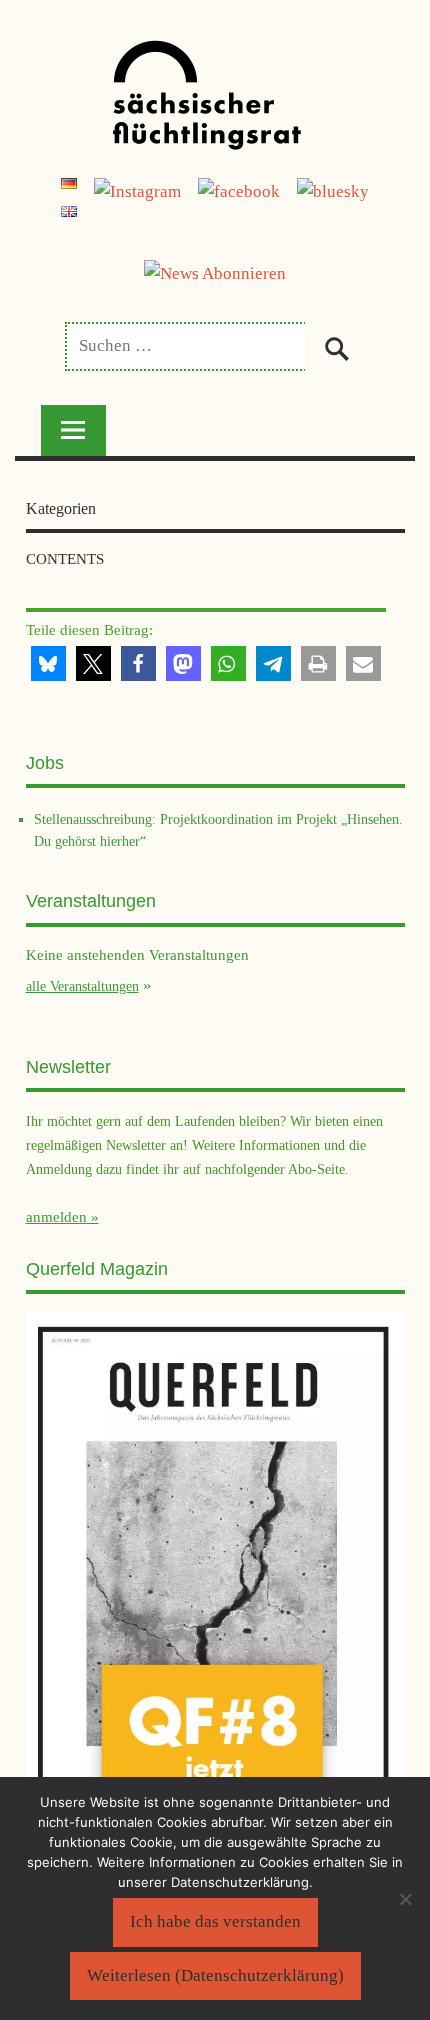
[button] (48, 663)
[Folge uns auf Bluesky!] (333, 191)
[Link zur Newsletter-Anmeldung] (215, 273)
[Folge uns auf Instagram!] (137, 191)
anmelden (56, 1217)
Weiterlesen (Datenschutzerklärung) (215, 1975)
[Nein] (405, 1899)
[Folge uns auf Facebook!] (239, 191)
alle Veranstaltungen (82, 986)
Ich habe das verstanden (215, 1921)
